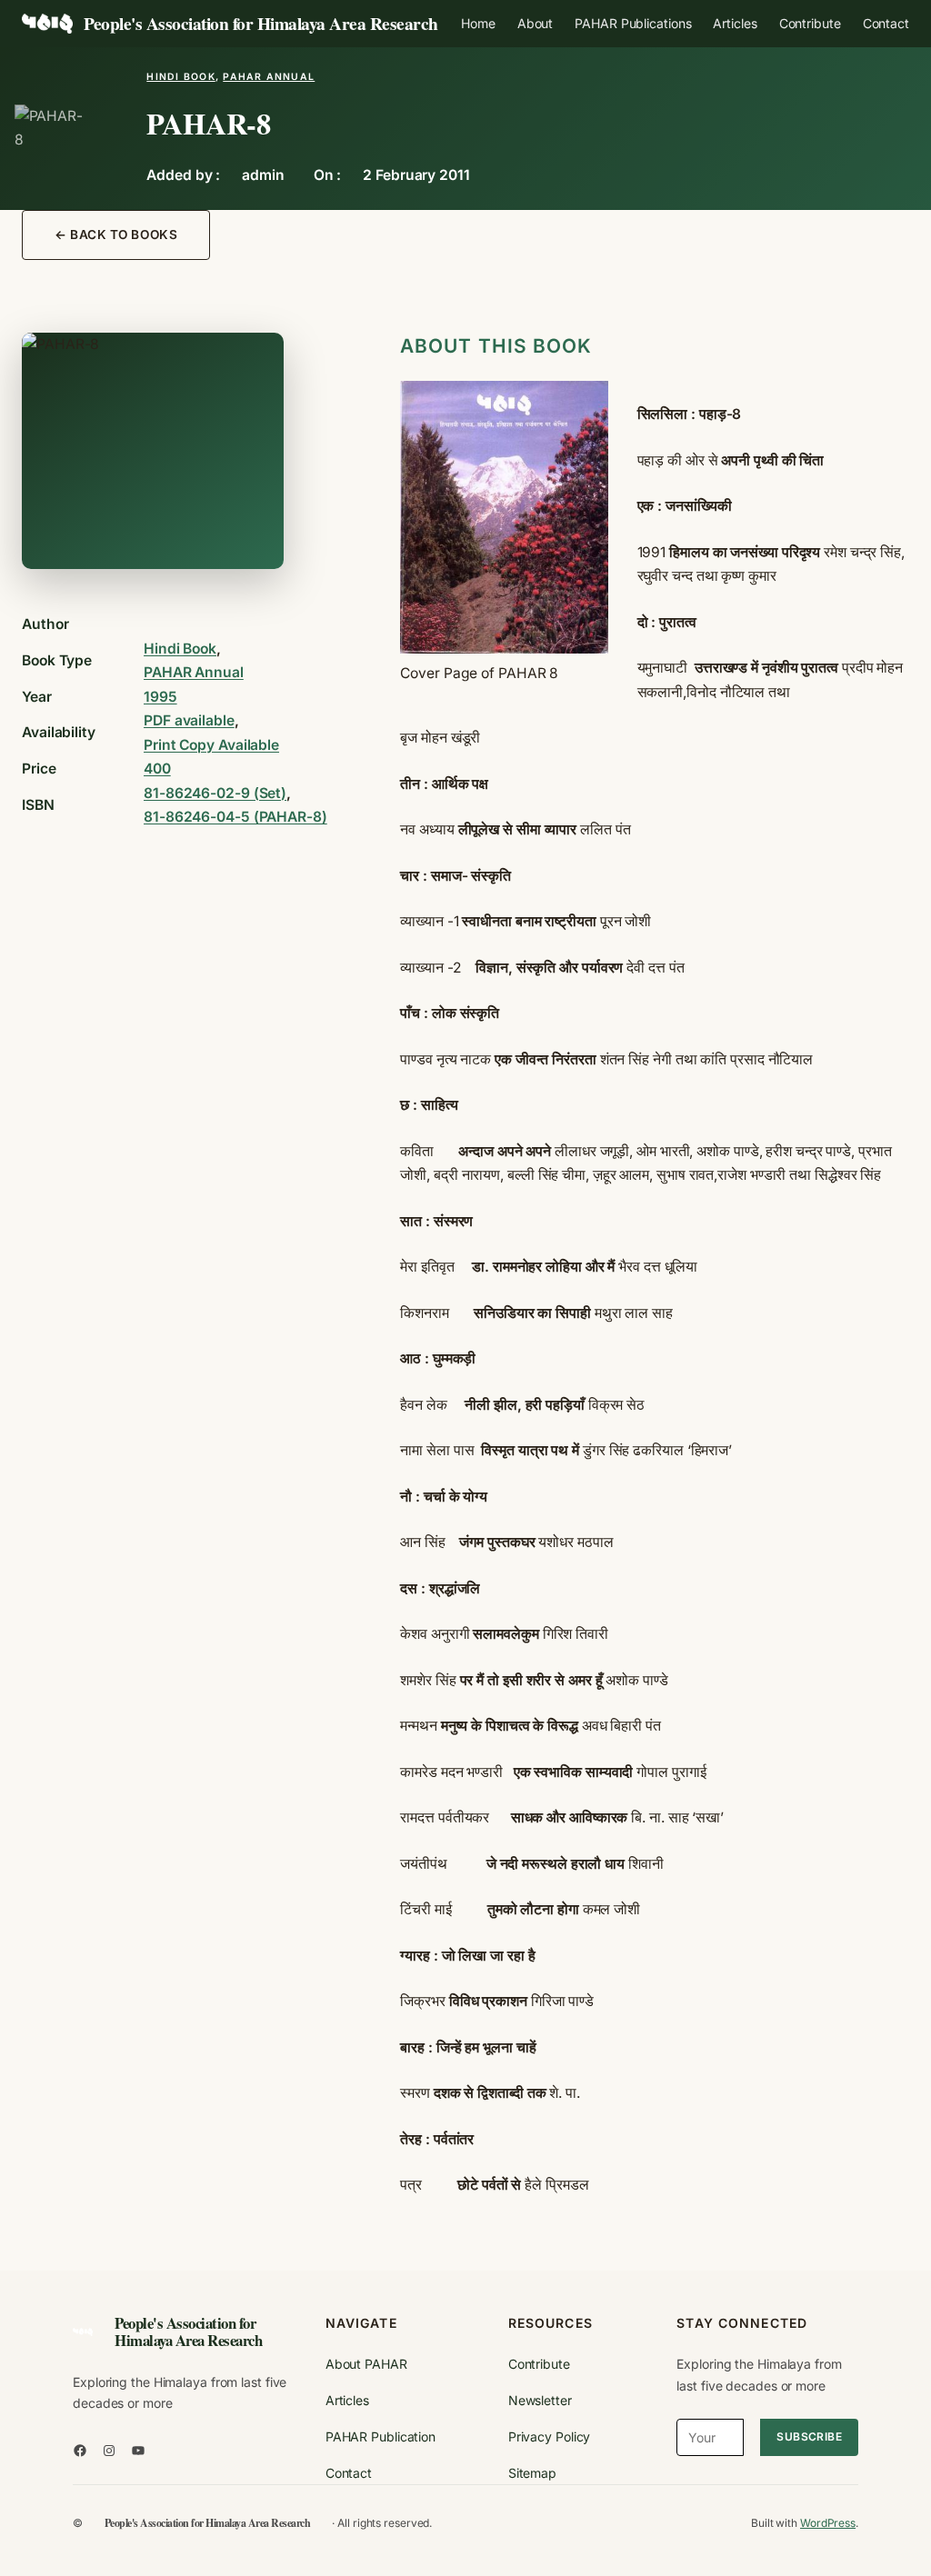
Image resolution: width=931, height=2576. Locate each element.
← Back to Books (116, 235)
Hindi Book (180, 77)
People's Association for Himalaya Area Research (261, 23)
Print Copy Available (211, 745)
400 (157, 769)
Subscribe (809, 2436)
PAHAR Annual (269, 77)
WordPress (828, 2523)
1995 (160, 697)
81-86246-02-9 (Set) (215, 793)
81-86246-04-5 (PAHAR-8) (235, 817)
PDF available (189, 720)
